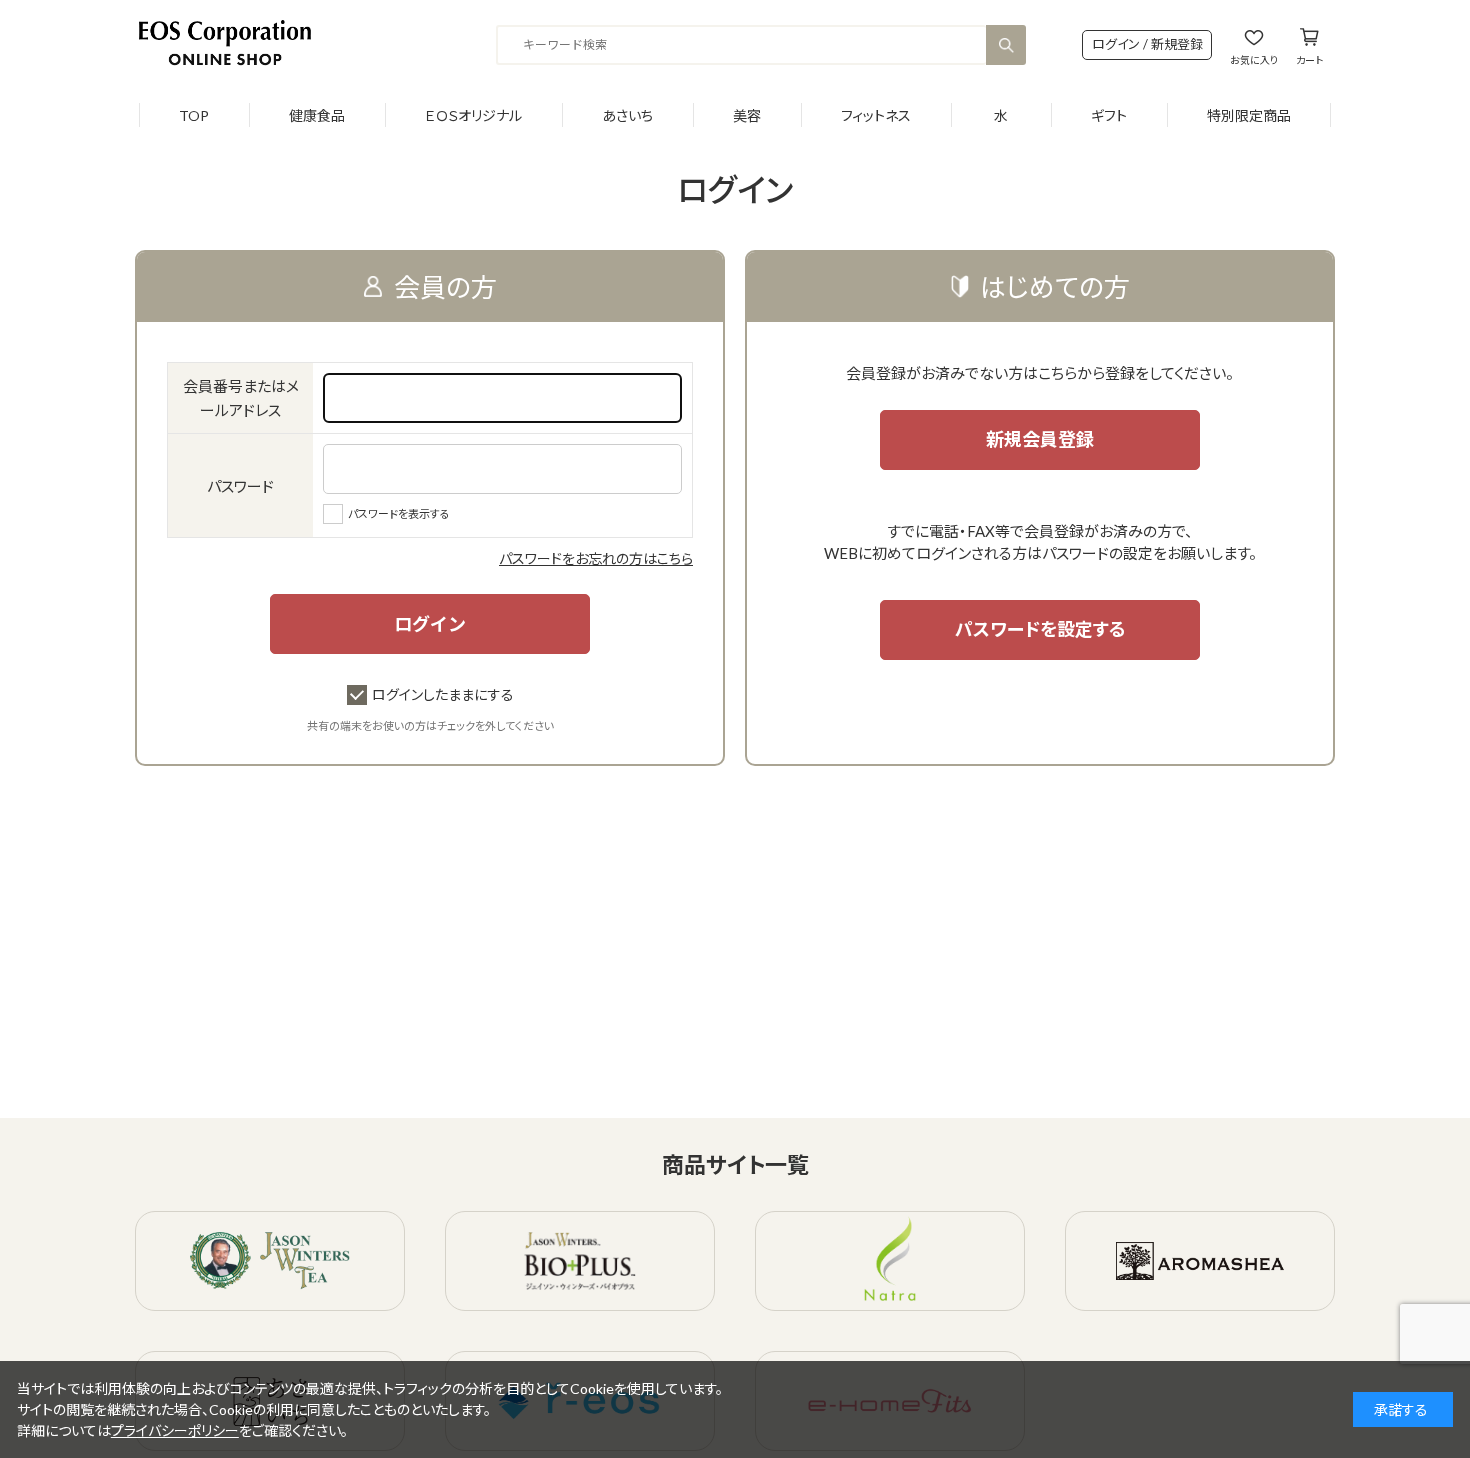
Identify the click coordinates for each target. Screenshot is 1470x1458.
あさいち (627, 115)
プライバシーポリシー (175, 1430)
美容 (747, 115)
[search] (1006, 45)
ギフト (1109, 115)
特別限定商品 (1249, 115)
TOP (194, 115)
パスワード (240, 486)
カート (1309, 59)
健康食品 (317, 115)
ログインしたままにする (443, 694)
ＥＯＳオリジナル (473, 115)
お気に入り (1254, 59)
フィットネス (876, 115)
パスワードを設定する (1040, 629)
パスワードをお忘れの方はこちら (596, 558)
